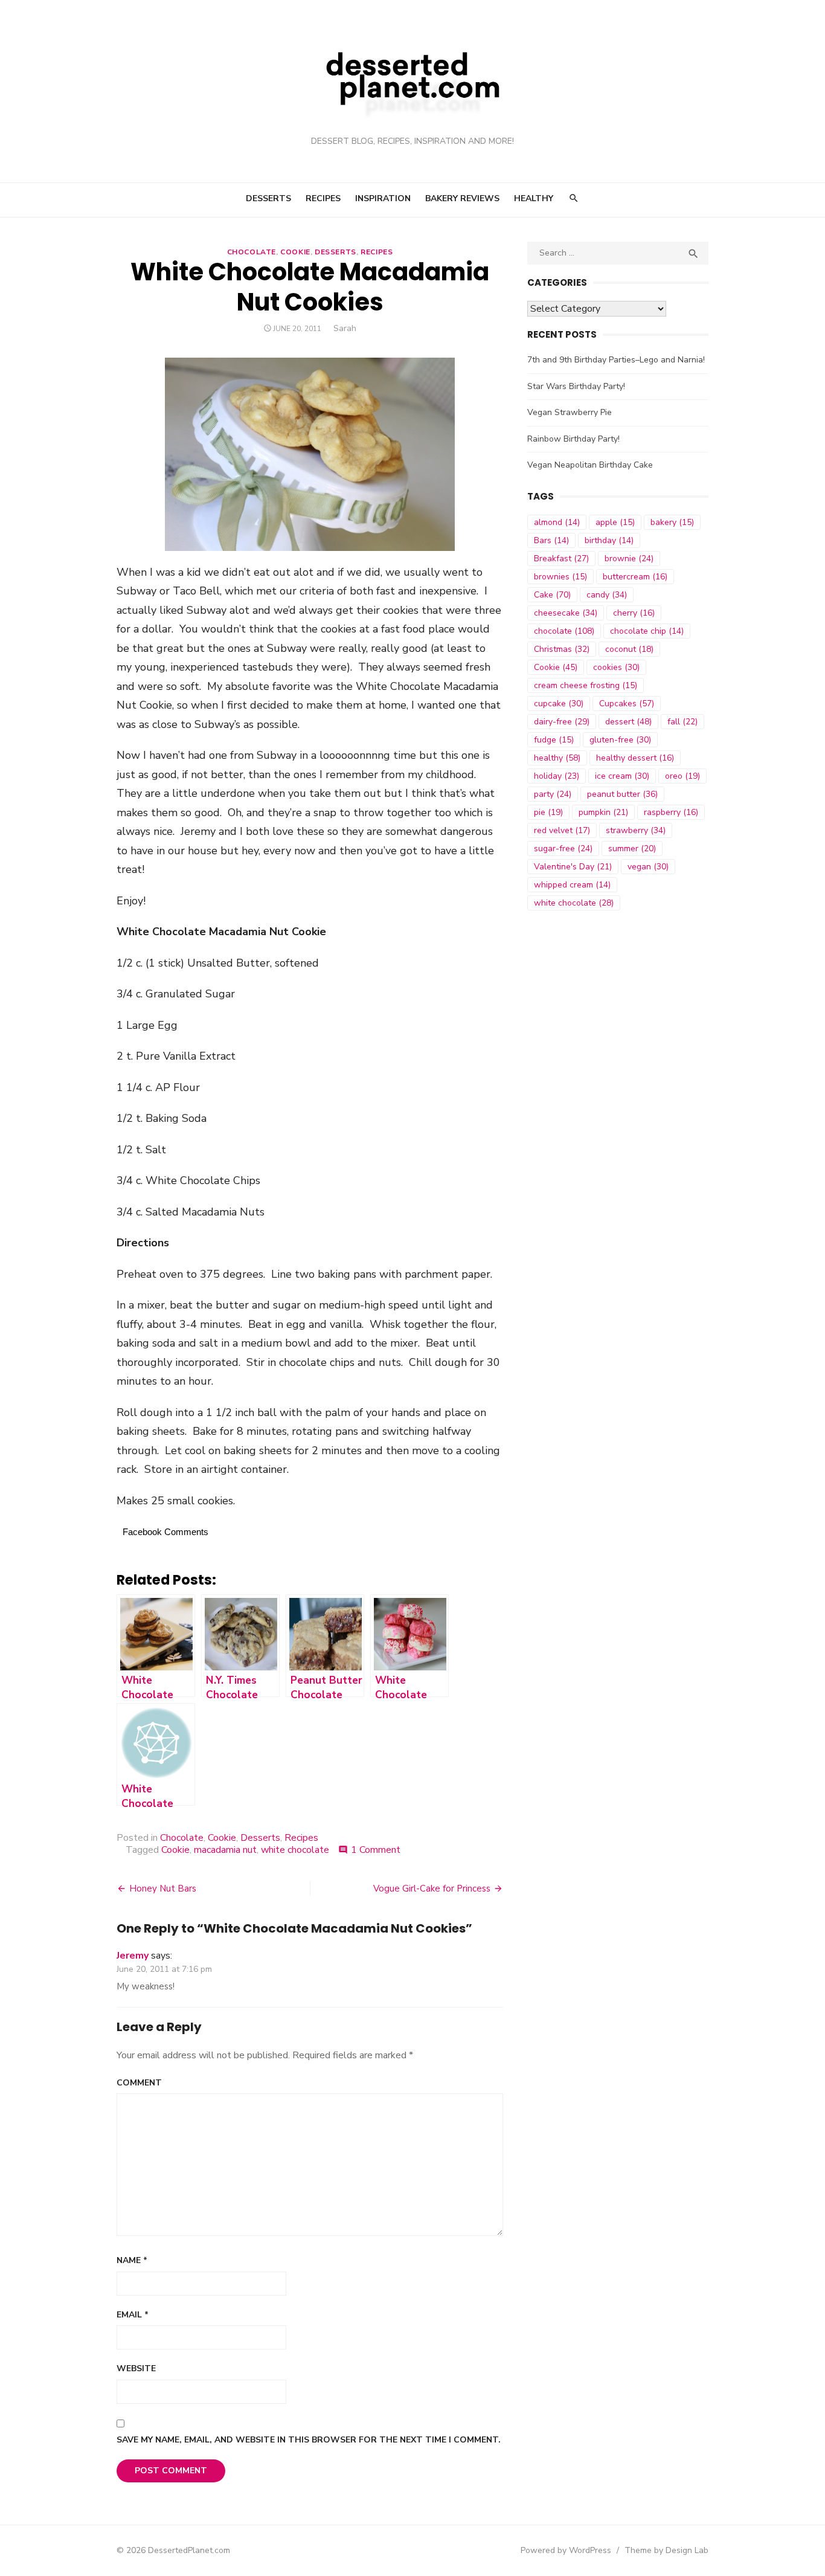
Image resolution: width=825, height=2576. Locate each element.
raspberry (671, 812)
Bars (551, 540)
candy (607, 595)
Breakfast (561, 559)
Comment (139, 2083)
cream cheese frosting (586, 685)
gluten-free (620, 740)
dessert (628, 722)
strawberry (636, 830)
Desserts (268, 198)
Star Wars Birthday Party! (576, 386)
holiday (557, 776)
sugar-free (563, 848)
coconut (629, 649)
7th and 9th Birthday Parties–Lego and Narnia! (616, 360)
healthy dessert (635, 758)
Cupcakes (627, 704)
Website (136, 2368)
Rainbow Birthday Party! (573, 439)
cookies (616, 667)
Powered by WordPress (566, 2550)
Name (132, 2260)
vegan (648, 867)
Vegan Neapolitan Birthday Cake (590, 465)
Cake (552, 595)
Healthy (534, 198)
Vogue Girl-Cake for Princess (432, 1889)
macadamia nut (225, 1850)
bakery (672, 522)
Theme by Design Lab (666, 2550)
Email (133, 2315)
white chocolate (295, 1850)
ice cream (622, 776)
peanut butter (622, 794)
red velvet (562, 830)
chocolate (564, 631)
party (553, 794)
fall (682, 722)
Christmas (562, 649)
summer (632, 848)
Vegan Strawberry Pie (570, 412)
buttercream (635, 577)
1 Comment (376, 1850)
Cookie (295, 252)
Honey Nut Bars (163, 1889)
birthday (609, 540)
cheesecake (566, 613)
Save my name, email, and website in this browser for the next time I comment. (309, 2440)
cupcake (559, 704)
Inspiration (383, 198)
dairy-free (562, 722)
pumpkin (603, 812)
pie (548, 812)
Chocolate (252, 252)
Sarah (345, 328)
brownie (629, 559)
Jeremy (133, 1956)
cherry (634, 613)
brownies (560, 577)
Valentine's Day (573, 867)
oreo (682, 776)
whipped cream (572, 885)
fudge (554, 740)
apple (615, 522)
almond (557, 522)
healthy (557, 758)
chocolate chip (647, 631)
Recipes (323, 198)
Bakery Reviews (462, 198)
